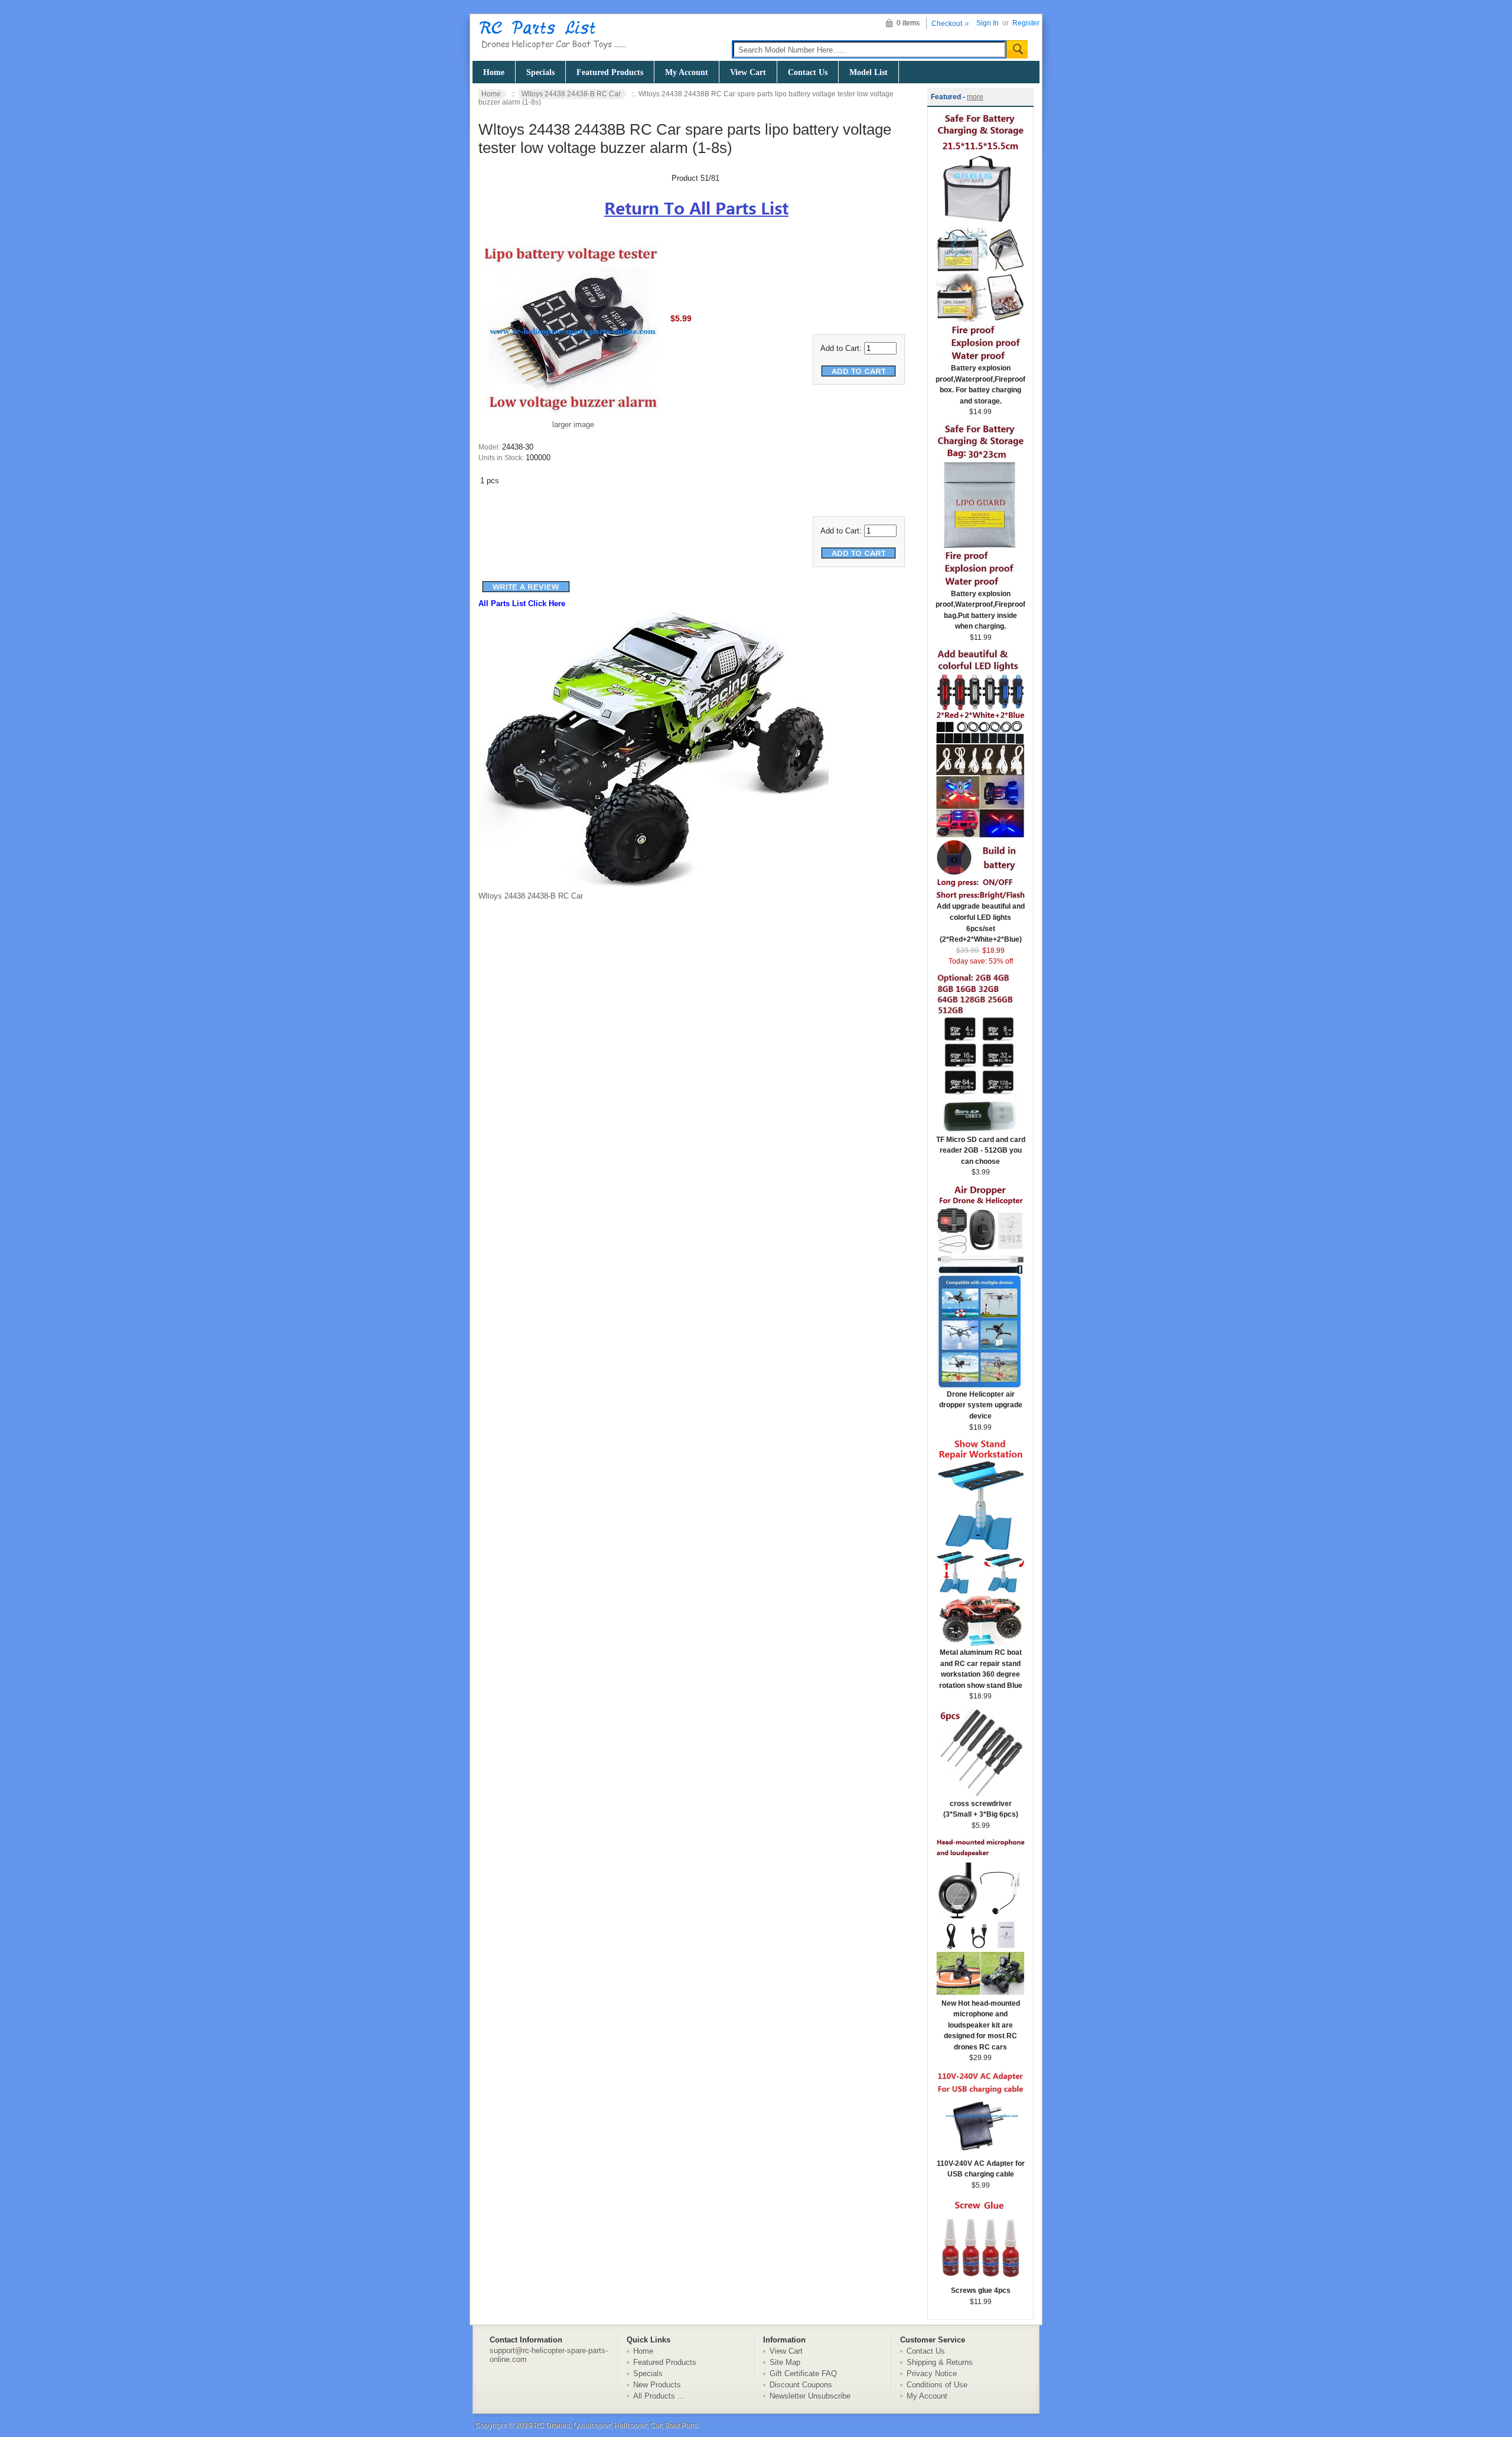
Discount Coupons (801, 2385)
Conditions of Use (937, 2385)
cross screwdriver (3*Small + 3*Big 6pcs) (981, 1809)
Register (1026, 23)
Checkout (947, 24)
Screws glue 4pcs (981, 2290)
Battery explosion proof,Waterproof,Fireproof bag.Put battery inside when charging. (980, 610)
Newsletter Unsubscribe (810, 2396)
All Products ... (659, 2396)
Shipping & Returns (940, 2362)
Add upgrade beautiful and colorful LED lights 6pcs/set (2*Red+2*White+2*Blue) (981, 923)
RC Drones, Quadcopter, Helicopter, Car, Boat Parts (615, 2425)
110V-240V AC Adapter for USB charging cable (981, 2169)
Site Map (785, 2362)
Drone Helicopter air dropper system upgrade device (981, 1405)
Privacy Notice (932, 2373)
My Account (687, 72)
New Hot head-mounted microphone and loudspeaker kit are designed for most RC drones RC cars (981, 2025)
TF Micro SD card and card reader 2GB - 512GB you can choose (981, 1151)
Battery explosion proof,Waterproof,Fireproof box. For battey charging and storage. (980, 385)
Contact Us (808, 72)
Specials (540, 72)
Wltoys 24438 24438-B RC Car (571, 94)
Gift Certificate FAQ (803, 2373)
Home (494, 72)
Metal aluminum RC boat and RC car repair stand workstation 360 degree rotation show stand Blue (981, 1669)
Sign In (988, 23)
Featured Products (610, 72)
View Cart (748, 72)
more (975, 97)
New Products (657, 2385)
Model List (869, 72)
